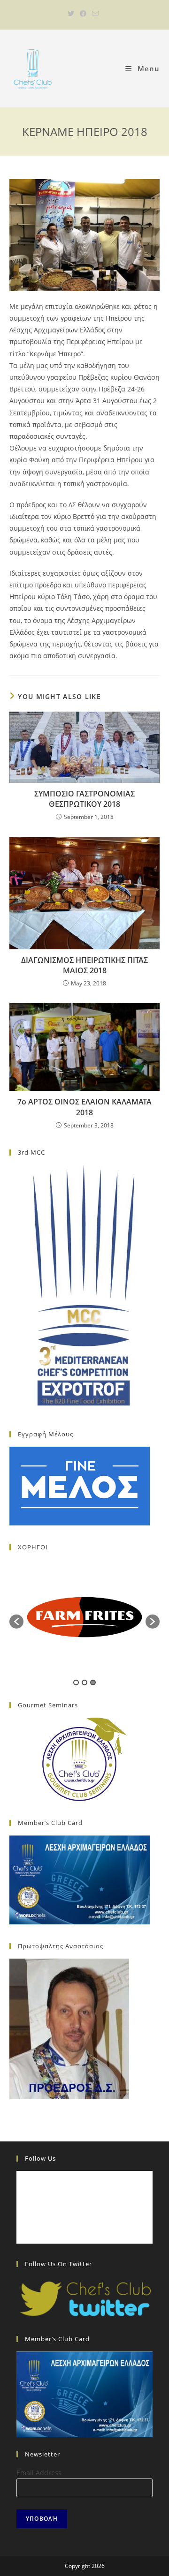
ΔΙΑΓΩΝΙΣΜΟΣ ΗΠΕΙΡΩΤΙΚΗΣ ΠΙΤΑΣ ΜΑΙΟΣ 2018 (84, 965)
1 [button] (76, 1682)
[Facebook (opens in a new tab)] (83, 14)
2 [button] (84, 1682)
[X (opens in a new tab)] (72, 14)
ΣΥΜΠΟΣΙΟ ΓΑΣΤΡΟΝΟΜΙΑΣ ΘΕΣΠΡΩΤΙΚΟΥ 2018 (84, 799)
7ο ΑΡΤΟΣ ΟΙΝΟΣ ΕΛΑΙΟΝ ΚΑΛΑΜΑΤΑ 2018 (84, 1107)
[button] (16, 1622)
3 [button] (93, 1682)
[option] (84, 1617)
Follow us (40, 2158)
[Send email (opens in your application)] (95, 14)
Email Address (39, 2473)
